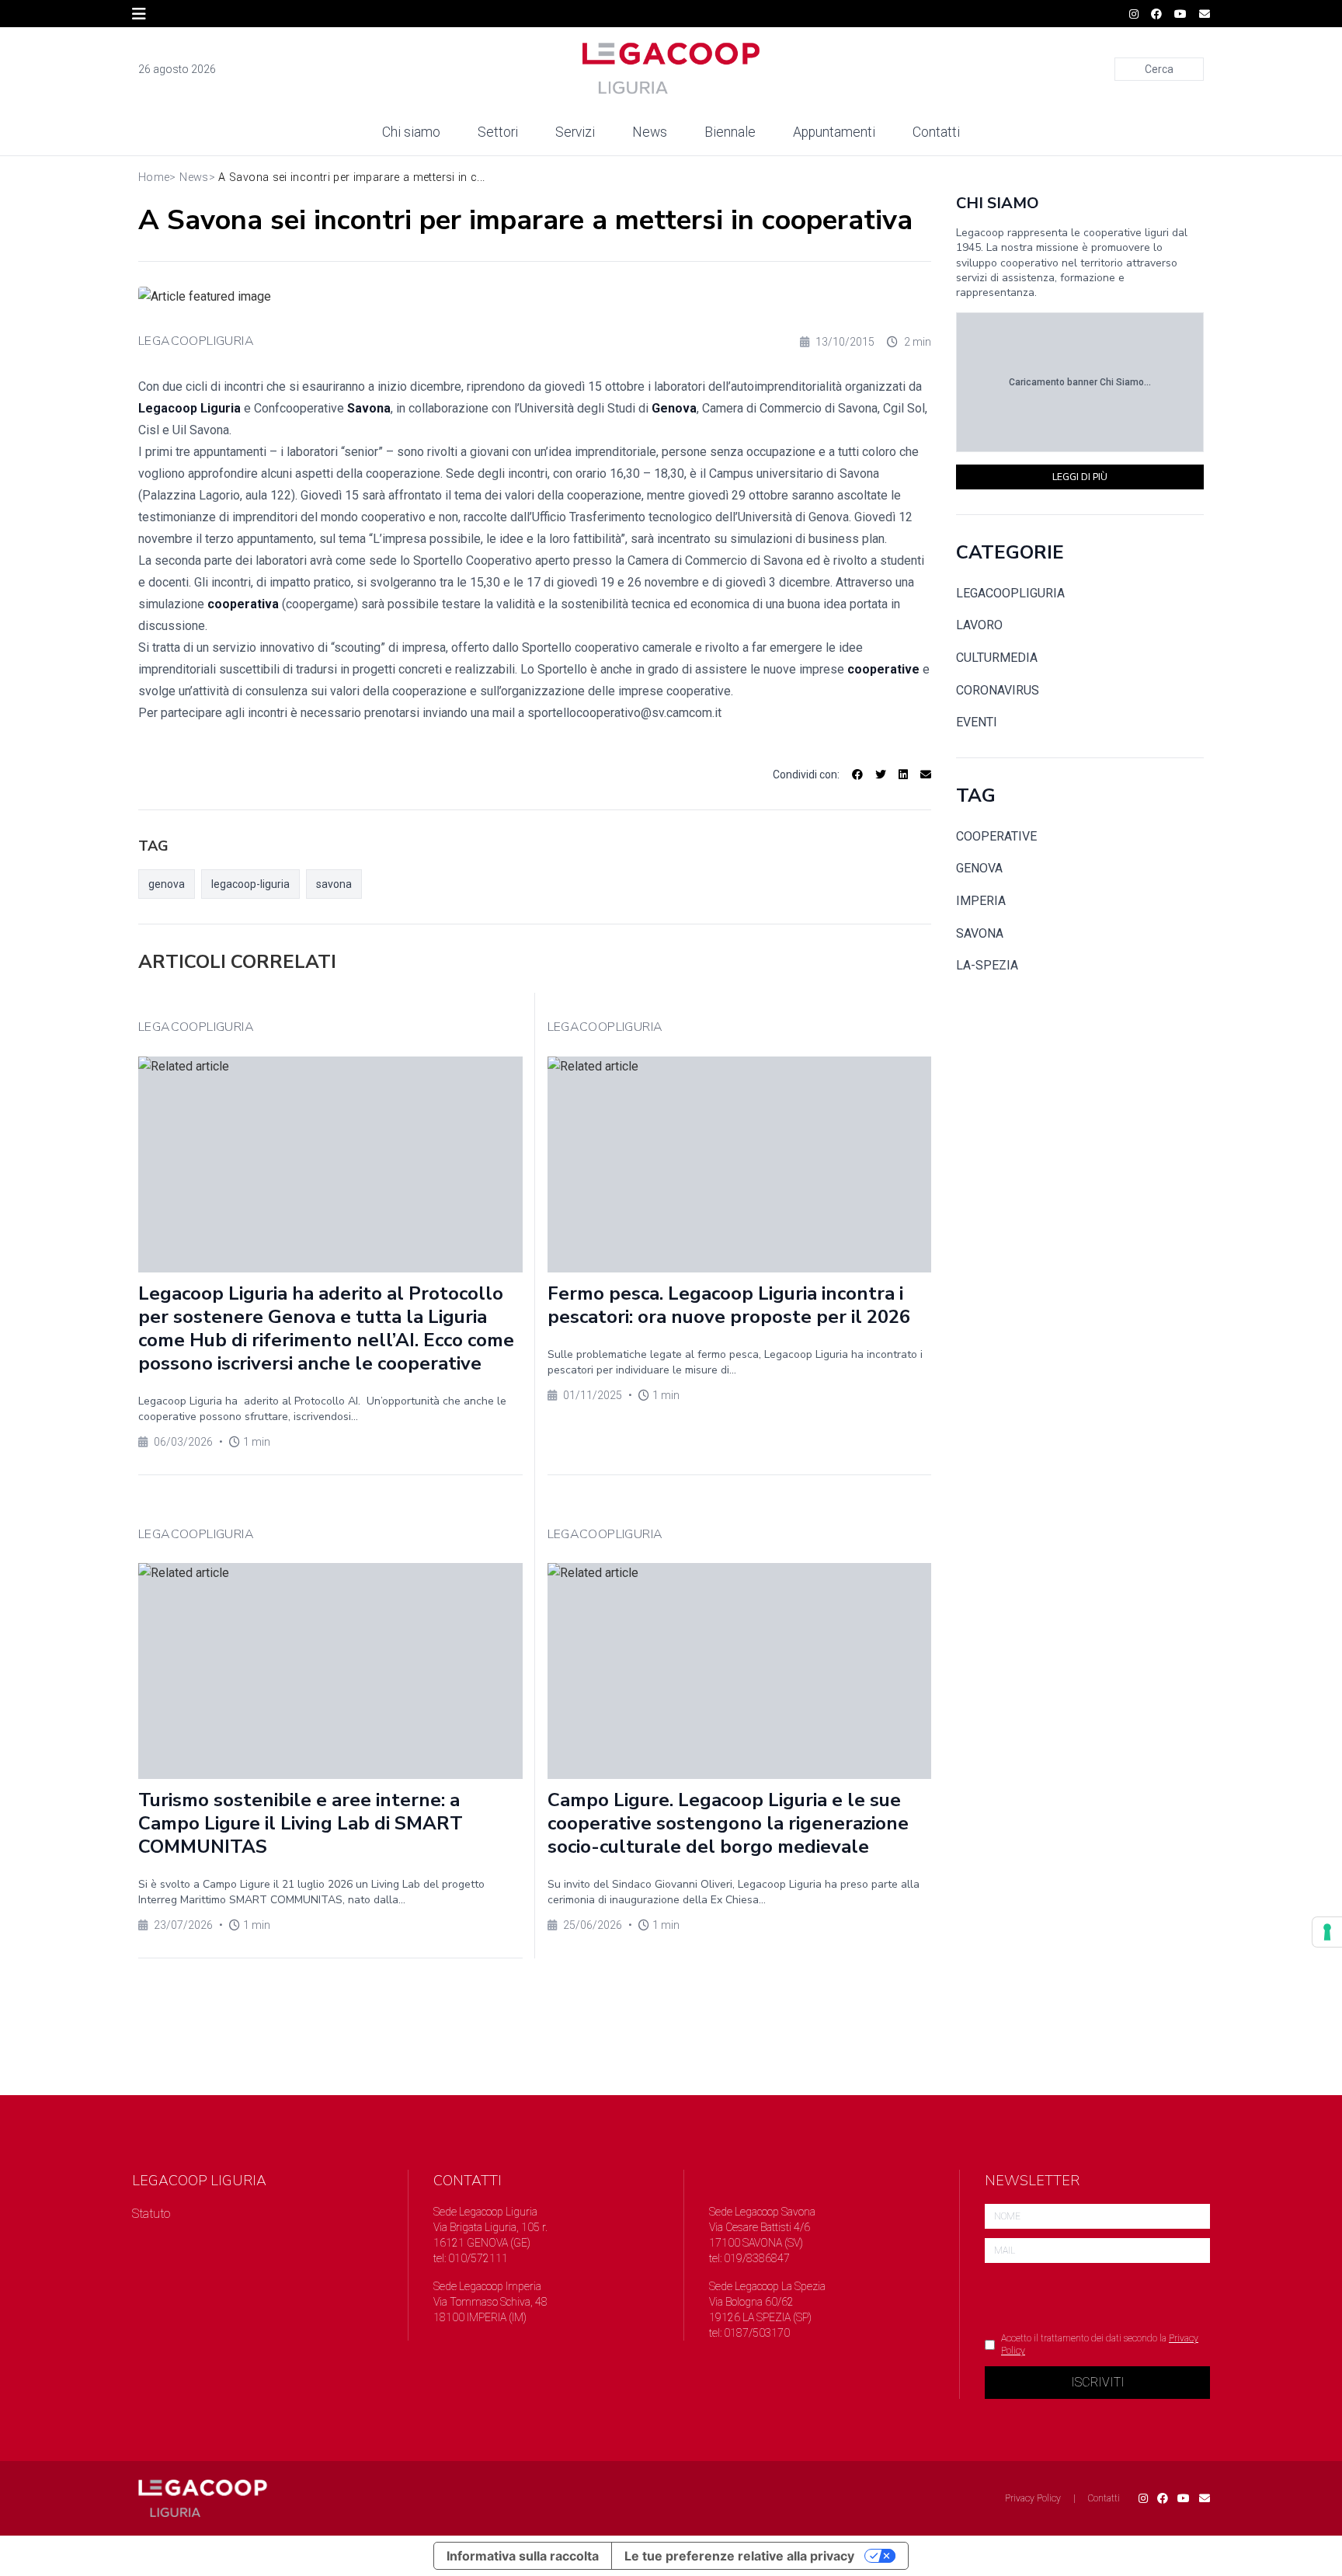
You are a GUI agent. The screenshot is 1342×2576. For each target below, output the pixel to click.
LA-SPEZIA (987, 965)
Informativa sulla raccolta (523, 2556)
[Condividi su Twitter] (881, 775)
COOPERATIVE (996, 836)
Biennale (730, 132)
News (650, 132)
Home (154, 178)
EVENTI (977, 722)
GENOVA (979, 868)
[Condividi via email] (926, 775)
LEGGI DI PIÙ (1080, 477)
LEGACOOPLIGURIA (196, 341)
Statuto (151, 2214)
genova (167, 884)
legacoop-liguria (250, 884)
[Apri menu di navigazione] (139, 14)
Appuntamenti (834, 132)
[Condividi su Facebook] (857, 775)
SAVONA (980, 933)
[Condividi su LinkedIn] (903, 775)
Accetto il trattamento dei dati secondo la (1100, 2345)
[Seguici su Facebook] (1156, 14)
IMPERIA (981, 901)
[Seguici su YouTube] (1180, 14)
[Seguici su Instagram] (1134, 14)
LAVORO (979, 625)
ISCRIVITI (1098, 2382)
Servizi (575, 132)
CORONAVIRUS (998, 690)
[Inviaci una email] (1205, 14)
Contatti (936, 132)
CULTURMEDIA (997, 658)
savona (334, 884)
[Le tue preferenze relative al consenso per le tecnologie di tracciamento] (1327, 1932)
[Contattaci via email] (1205, 2498)
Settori (498, 132)
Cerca (1159, 69)
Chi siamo (411, 132)
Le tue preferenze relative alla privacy (739, 2556)
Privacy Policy (1033, 2498)
